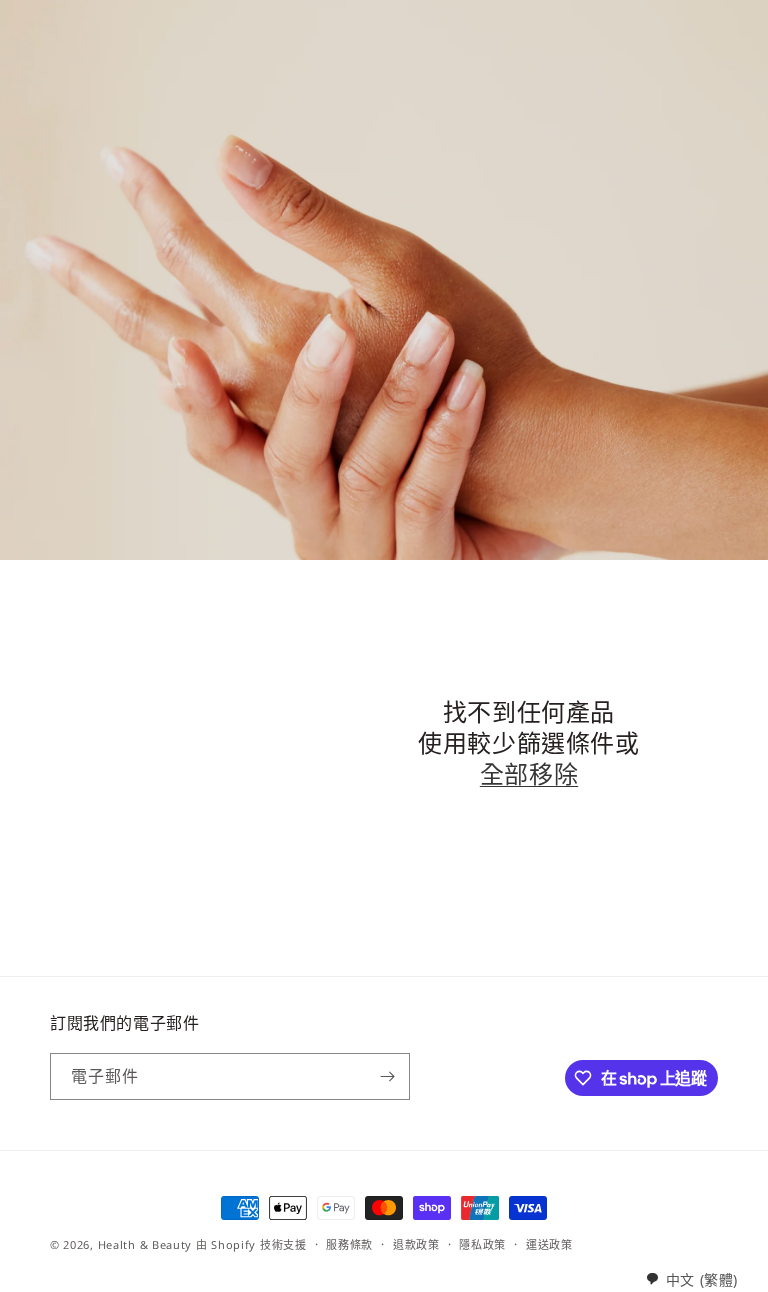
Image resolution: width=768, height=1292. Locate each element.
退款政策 (416, 1244)
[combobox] (691, 1279)
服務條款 (349, 1244)
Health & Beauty (145, 1244)
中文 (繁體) (702, 1279)
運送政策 (549, 1244)
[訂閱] (387, 1076)
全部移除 (529, 773)
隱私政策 (482, 1244)
